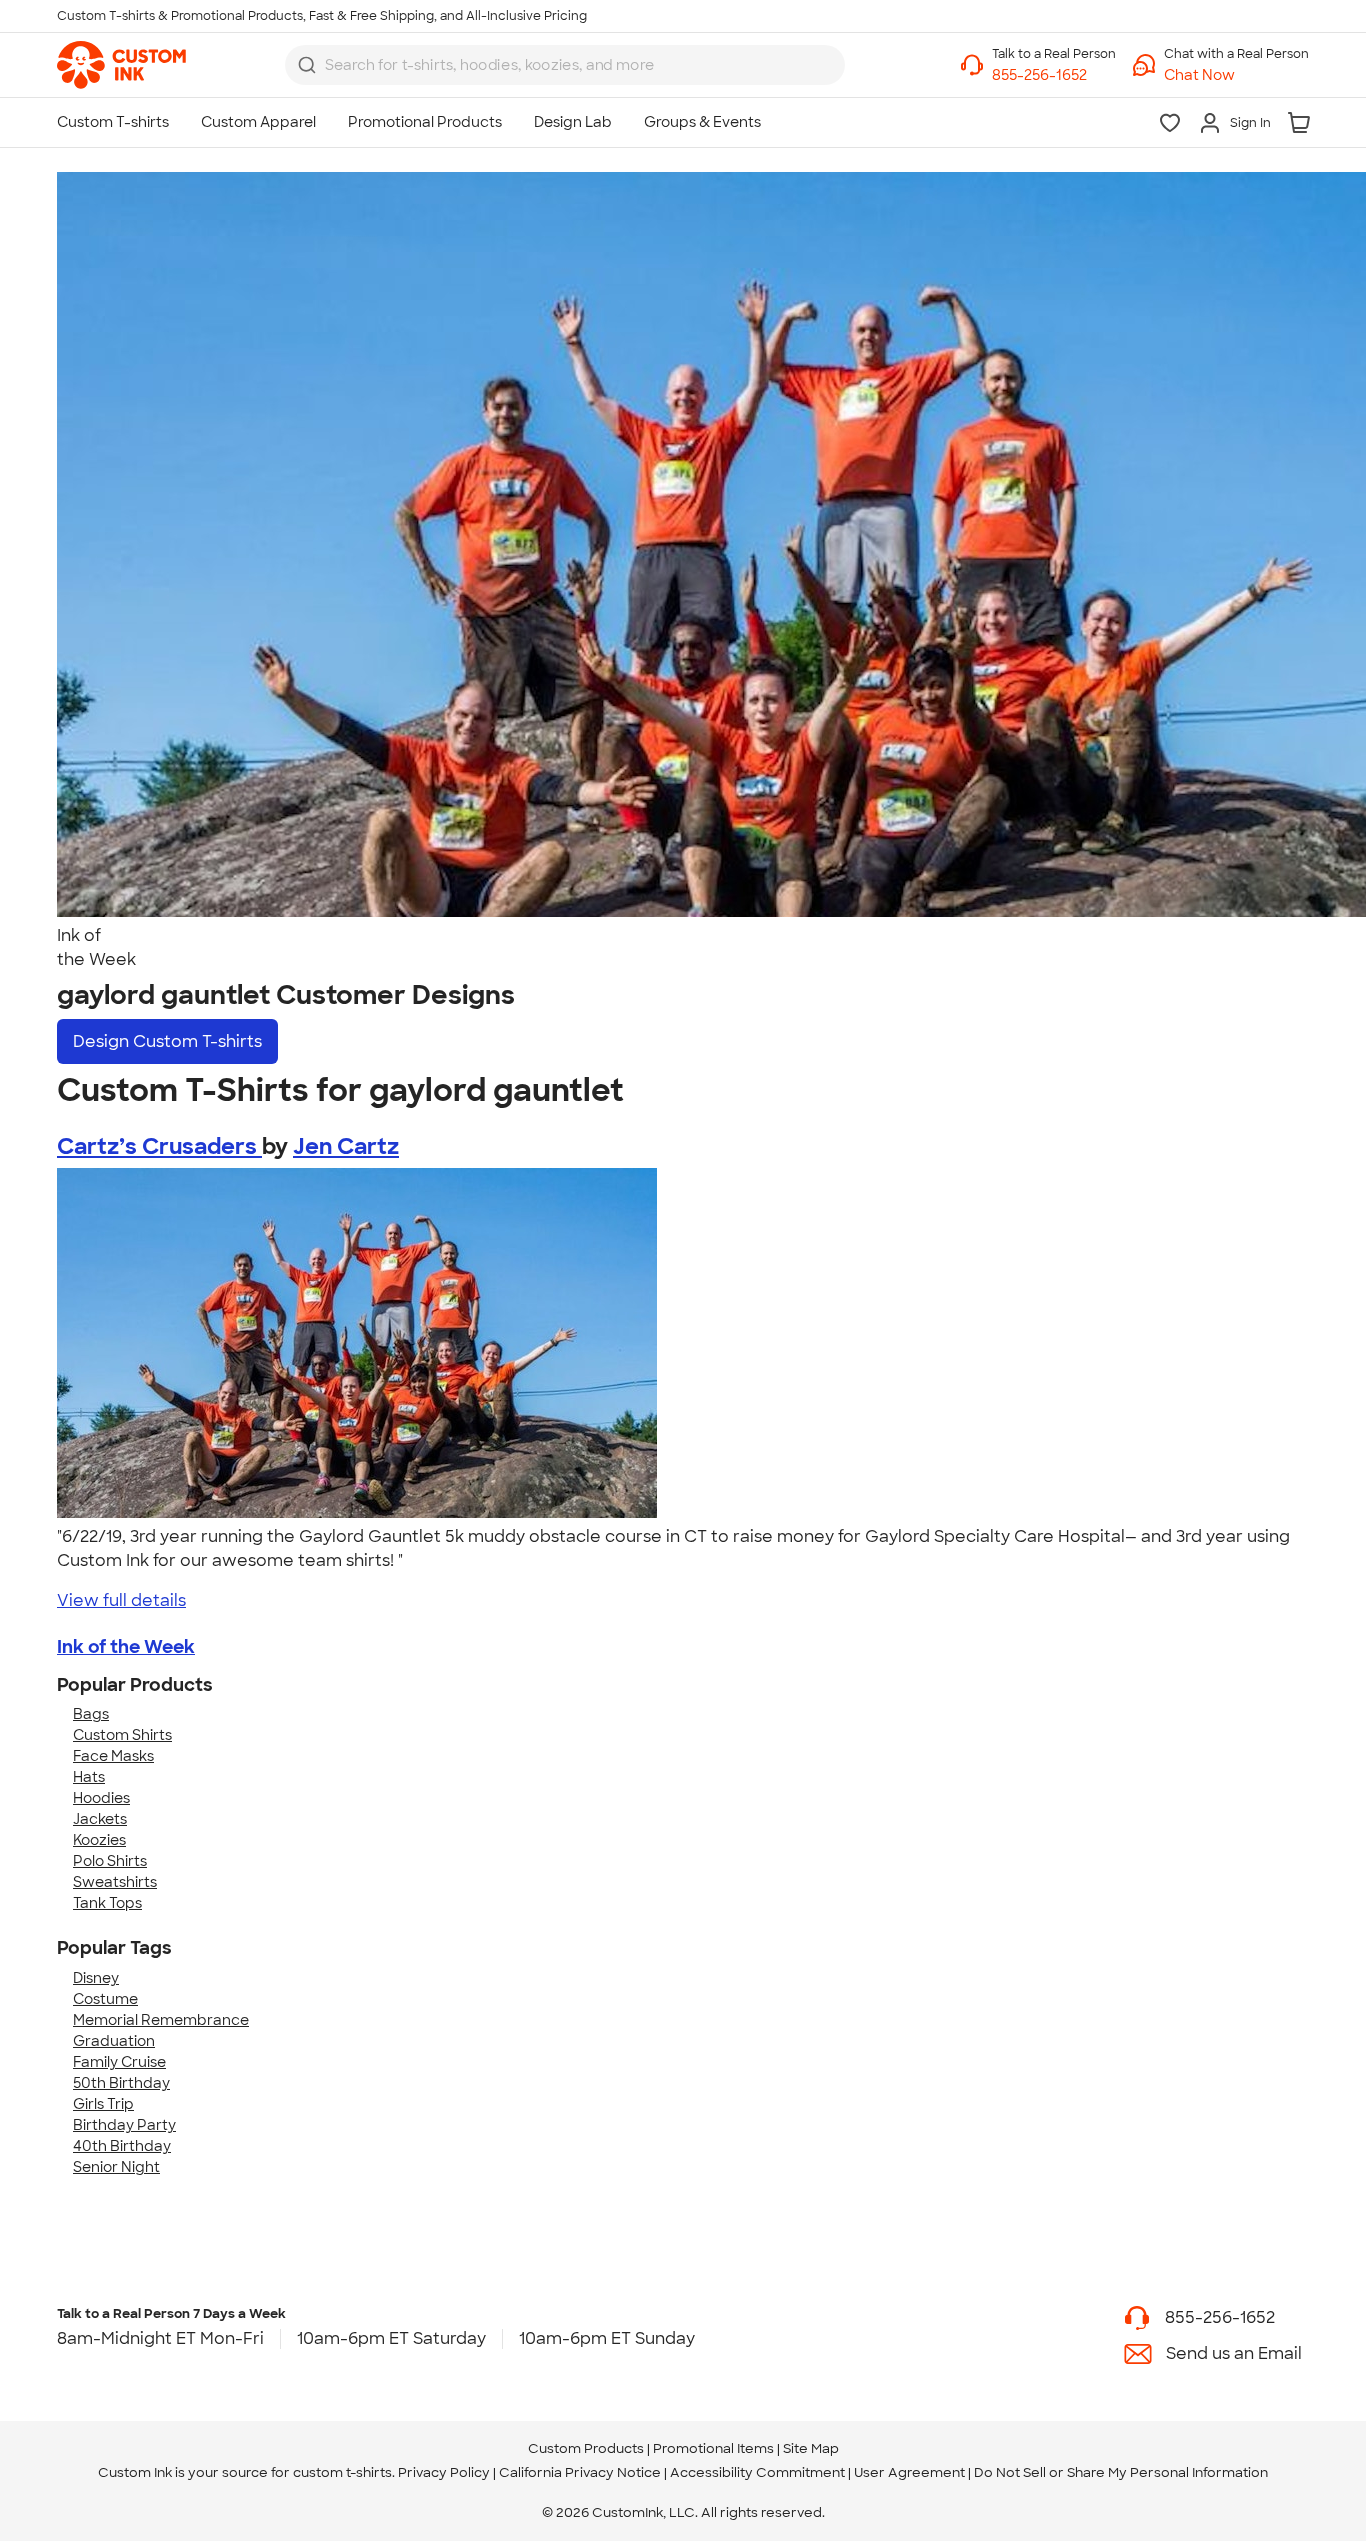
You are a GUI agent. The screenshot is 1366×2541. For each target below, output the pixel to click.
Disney (96, 1978)
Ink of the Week (126, 1647)
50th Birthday (121, 2083)
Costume (105, 1999)
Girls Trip (103, 2104)
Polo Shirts (110, 1861)
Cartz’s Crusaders (159, 1146)
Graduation (114, 2041)
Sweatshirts (115, 1882)
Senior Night (116, 2167)
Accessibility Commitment (757, 2472)
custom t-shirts (342, 2472)
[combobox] (565, 65)
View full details (121, 1600)
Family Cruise (119, 2062)
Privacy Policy (444, 2472)
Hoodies (101, 1798)
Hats (89, 1777)
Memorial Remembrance (161, 2020)
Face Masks (113, 1756)
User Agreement (909, 2472)
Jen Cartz (346, 1146)
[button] (1236, 75)
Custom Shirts (122, 1735)
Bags (91, 1714)
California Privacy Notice (580, 2472)
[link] (121, 65)
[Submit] (307, 65)
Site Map (811, 2448)
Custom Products (586, 2448)
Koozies (99, 1840)
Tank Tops (107, 1903)
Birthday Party (124, 2125)
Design (167, 1041)
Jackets (100, 1819)
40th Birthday (122, 2146)
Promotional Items (713, 2448)
